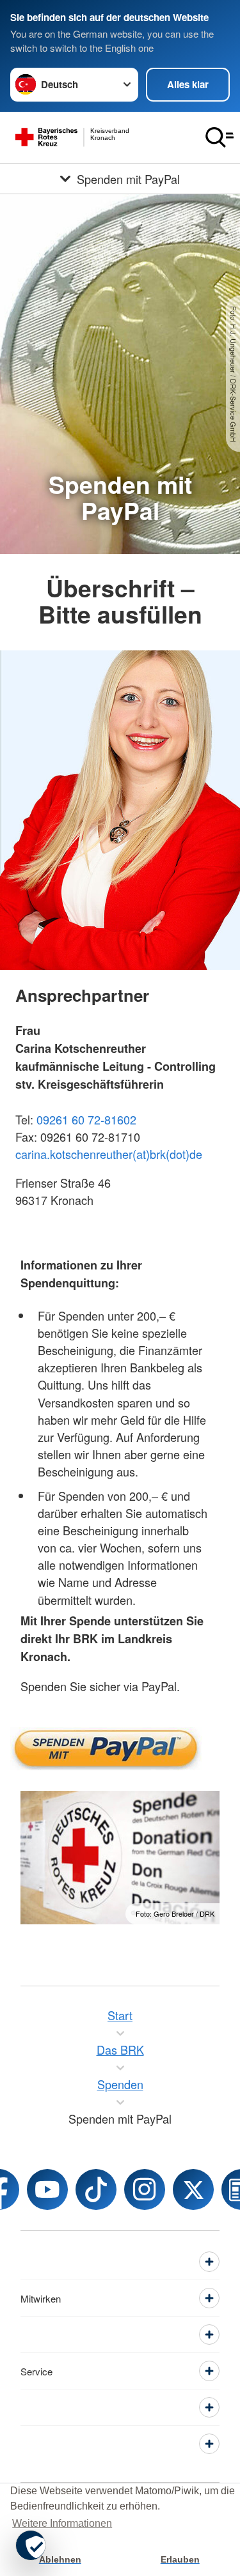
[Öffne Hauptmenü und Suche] (220, 137)
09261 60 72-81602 (86, 1119)
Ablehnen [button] (60, 2559)
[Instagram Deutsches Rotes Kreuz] (145, 2189)
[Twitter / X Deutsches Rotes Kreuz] (193, 2189)
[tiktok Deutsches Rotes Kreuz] (96, 2189)
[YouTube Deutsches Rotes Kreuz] (47, 2189)
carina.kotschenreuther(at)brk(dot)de (109, 1154)
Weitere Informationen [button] (62, 2523)
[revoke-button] (31, 2545)
